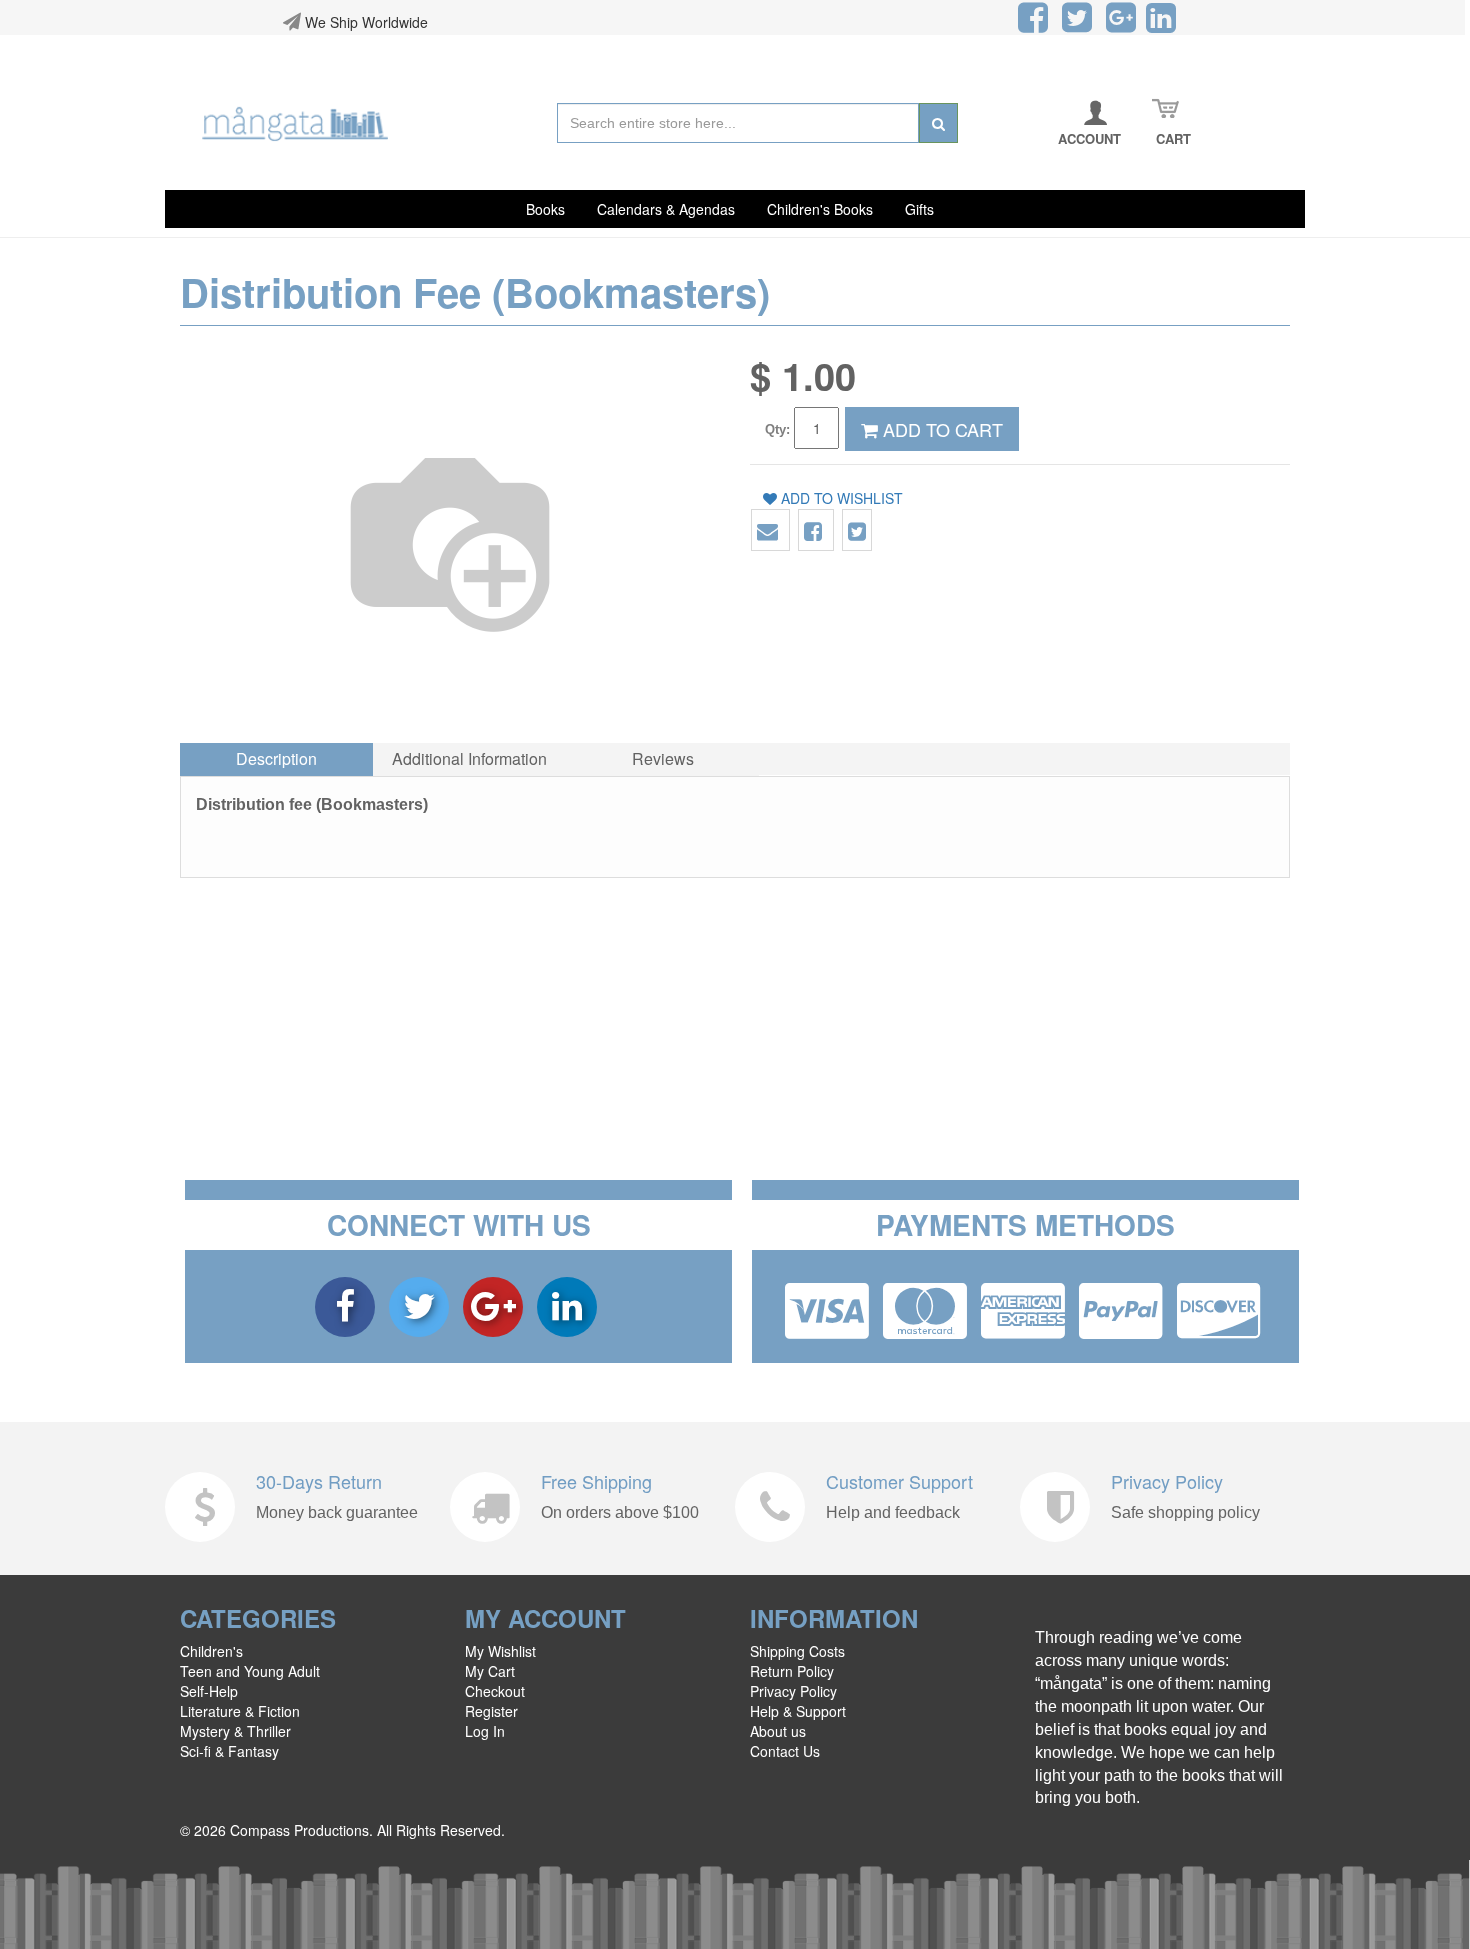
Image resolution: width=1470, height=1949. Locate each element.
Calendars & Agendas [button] (666, 209)
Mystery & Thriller (235, 1731)
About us (778, 1731)
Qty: (777, 429)
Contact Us (785, 1751)
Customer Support (899, 1481)
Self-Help (209, 1691)
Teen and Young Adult (250, 1671)
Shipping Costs (797, 1651)
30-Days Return (319, 1481)
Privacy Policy (1167, 1481)
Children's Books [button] (820, 209)
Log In (485, 1731)
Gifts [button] (919, 209)
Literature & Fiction (240, 1711)
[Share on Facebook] (813, 531)
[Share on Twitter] (857, 531)
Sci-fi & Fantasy (229, 1751)
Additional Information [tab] (469, 758)
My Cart (490, 1671)
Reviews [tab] (663, 758)
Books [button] (545, 209)
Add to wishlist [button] (840, 498)
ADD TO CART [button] (940, 429)
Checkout (495, 1691)
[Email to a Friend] (767, 531)
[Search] (938, 123)
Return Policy (792, 1671)
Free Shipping (596, 1481)
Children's (211, 1651)
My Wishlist (500, 1651)
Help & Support (798, 1711)
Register (491, 1711)
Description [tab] (276, 758)
